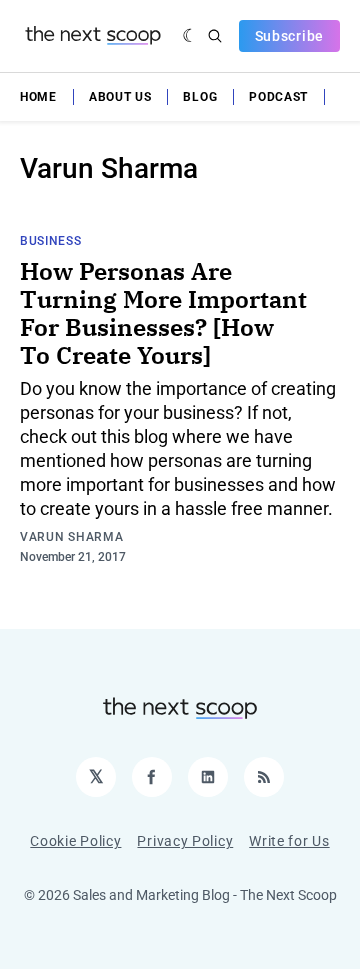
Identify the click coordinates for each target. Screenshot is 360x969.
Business (51, 241)
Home (38, 97)
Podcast (278, 97)
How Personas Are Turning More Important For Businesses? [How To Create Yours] (163, 313)
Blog (200, 97)
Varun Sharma (71, 537)
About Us (120, 97)
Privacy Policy (185, 841)
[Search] (215, 36)
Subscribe (289, 36)
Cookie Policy (75, 841)
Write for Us (289, 841)
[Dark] (190, 36)
